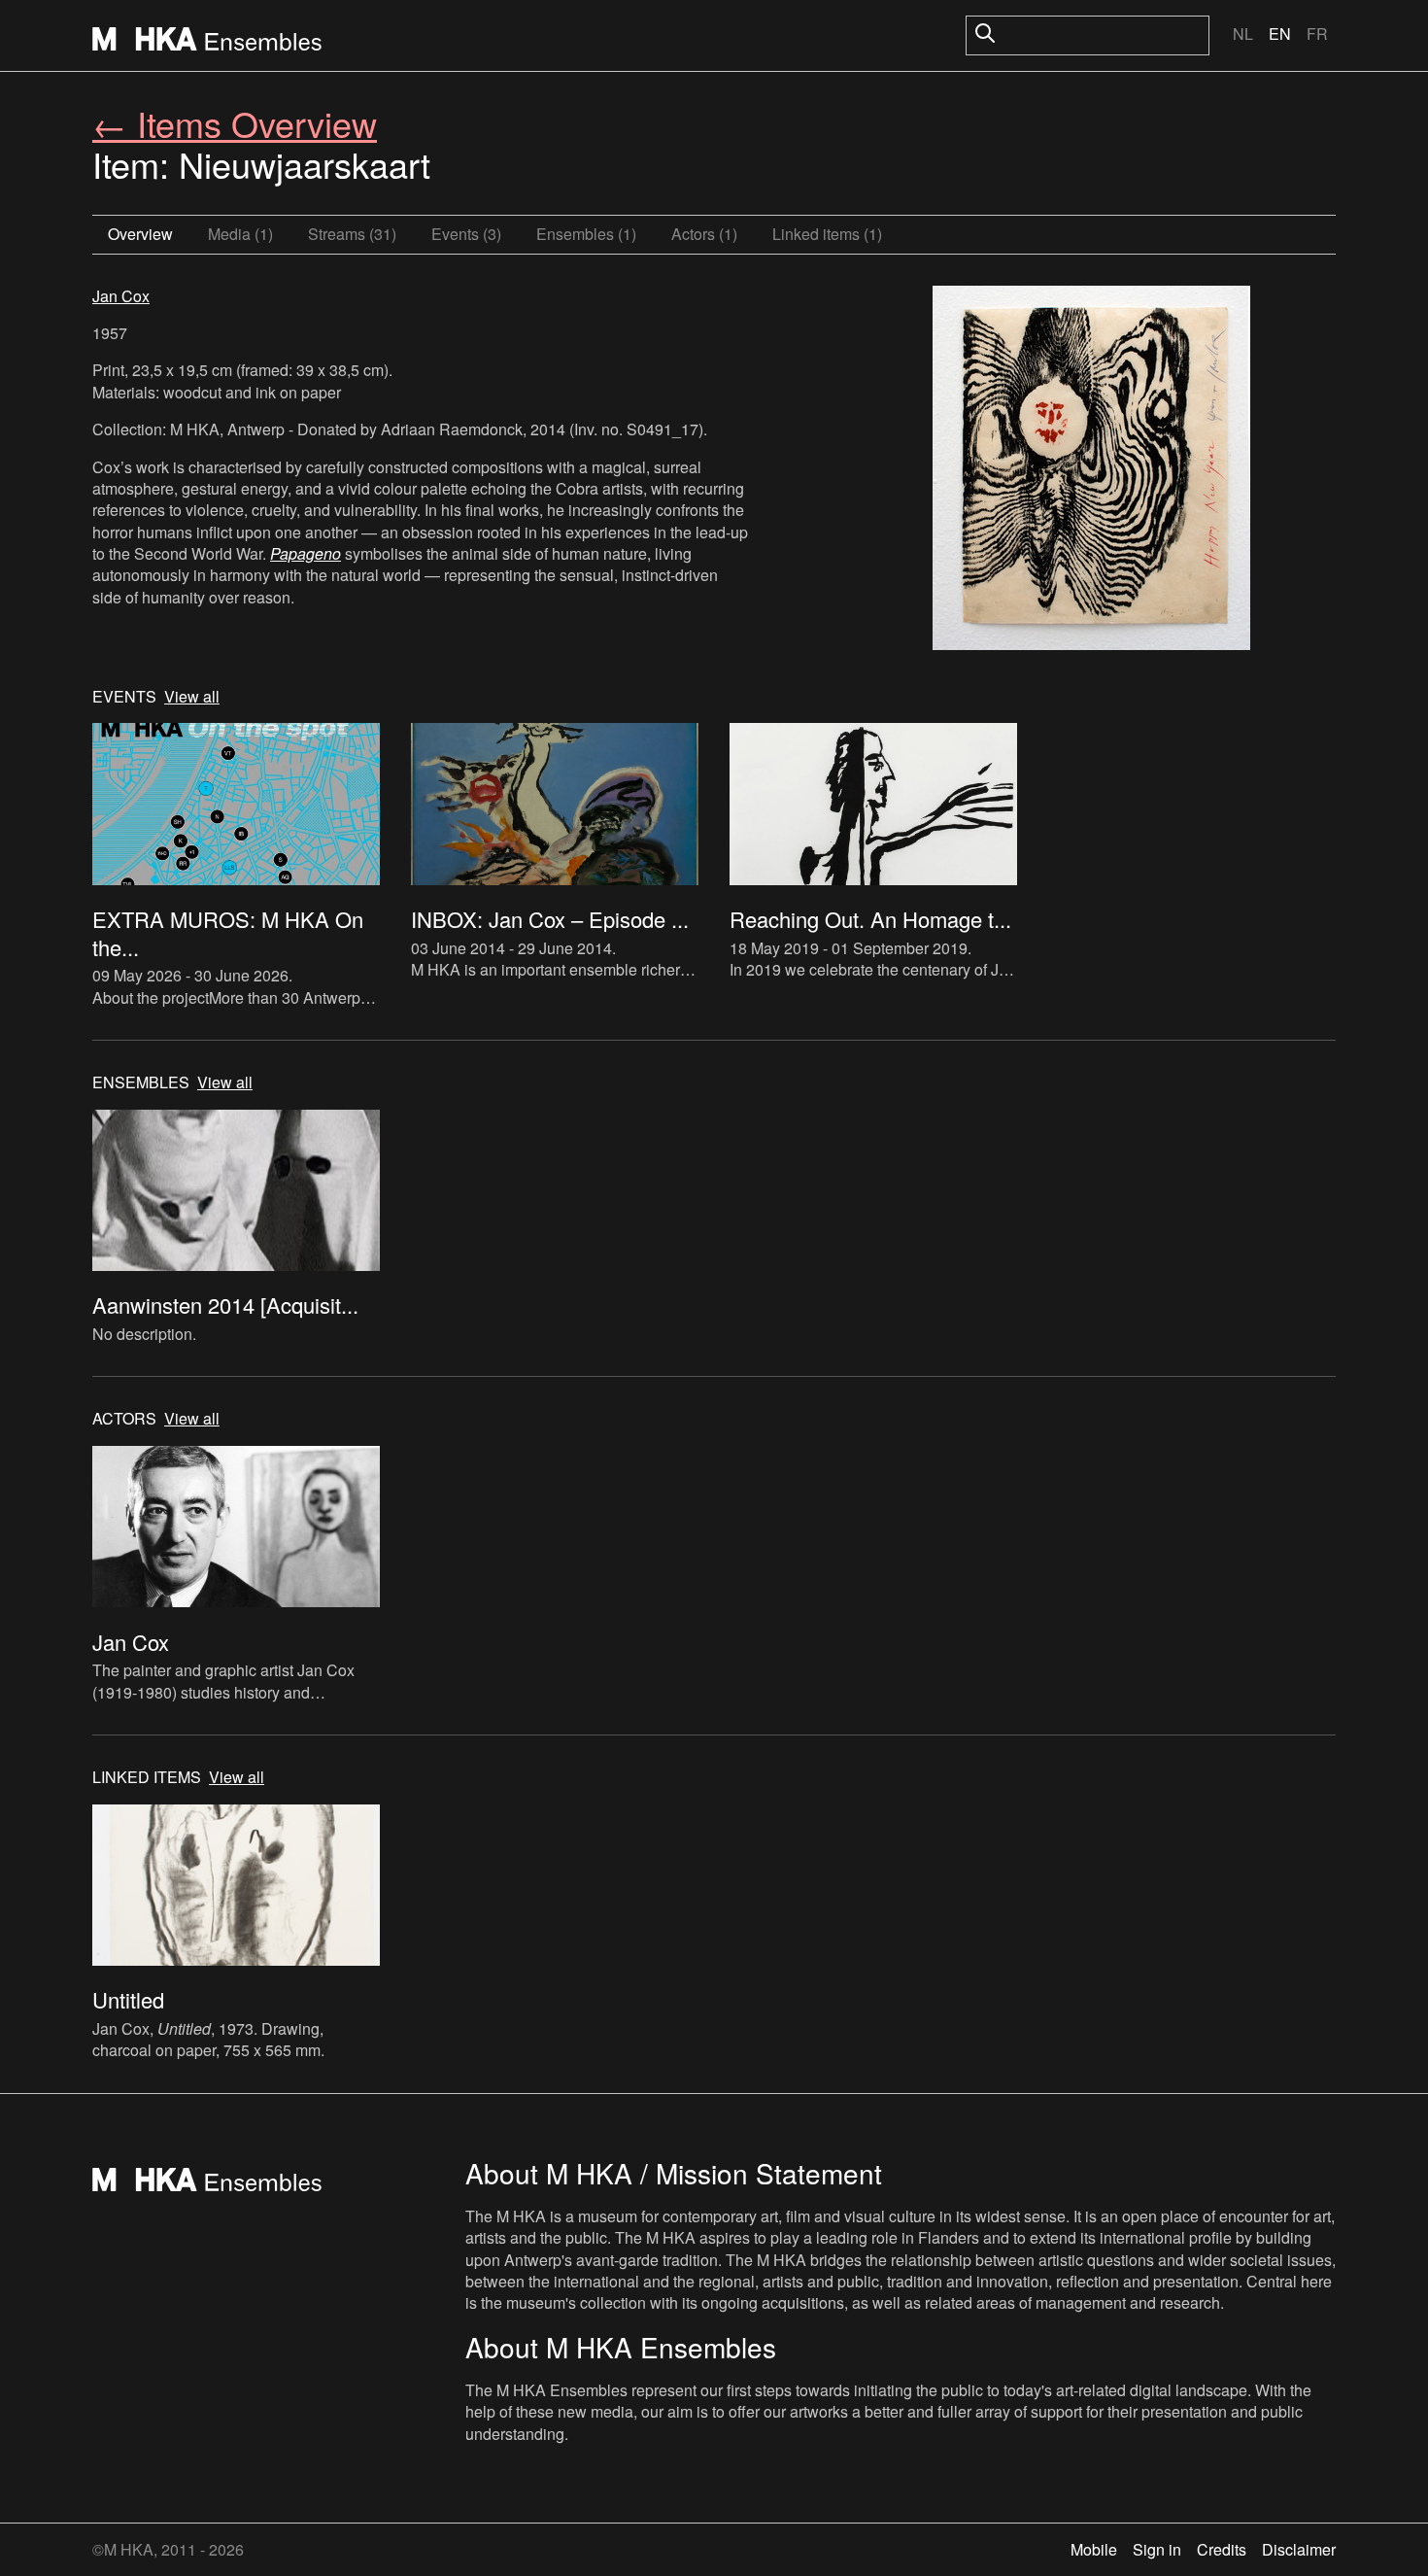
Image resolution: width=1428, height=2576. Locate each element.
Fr (1317, 34)
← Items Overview (235, 123)
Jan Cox (121, 296)
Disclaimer (1299, 2549)
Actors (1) (704, 234)
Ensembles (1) (586, 234)
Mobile (1094, 2549)
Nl (1243, 34)
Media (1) (240, 234)
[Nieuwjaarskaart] (1091, 470)
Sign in (1157, 2549)
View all (192, 697)
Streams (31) (352, 234)
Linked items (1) (827, 234)
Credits (1222, 2549)
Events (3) (466, 234)
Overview (140, 234)
